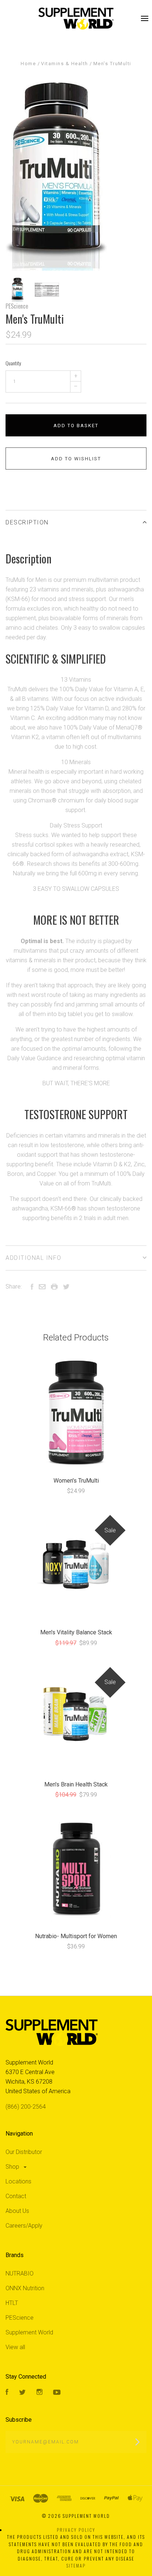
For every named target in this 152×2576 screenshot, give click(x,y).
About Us (17, 2211)
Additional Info (34, 1258)
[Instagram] (39, 2393)
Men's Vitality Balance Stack (76, 1632)
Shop (13, 2167)
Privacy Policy (76, 2530)
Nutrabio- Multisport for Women (76, 1936)
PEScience (17, 306)
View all (15, 2347)
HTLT (12, 2303)
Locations (18, 2181)
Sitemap (76, 2566)
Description (27, 522)
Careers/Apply (24, 2226)
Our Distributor (24, 2152)
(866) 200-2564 (26, 2107)
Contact (16, 2196)
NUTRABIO (20, 2273)
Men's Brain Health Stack (76, 1784)
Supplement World (29, 2332)
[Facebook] (7, 2393)
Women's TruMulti (76, 1481)
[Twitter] (23, 2393)
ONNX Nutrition (25, 2288)
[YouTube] (57, 2393)
